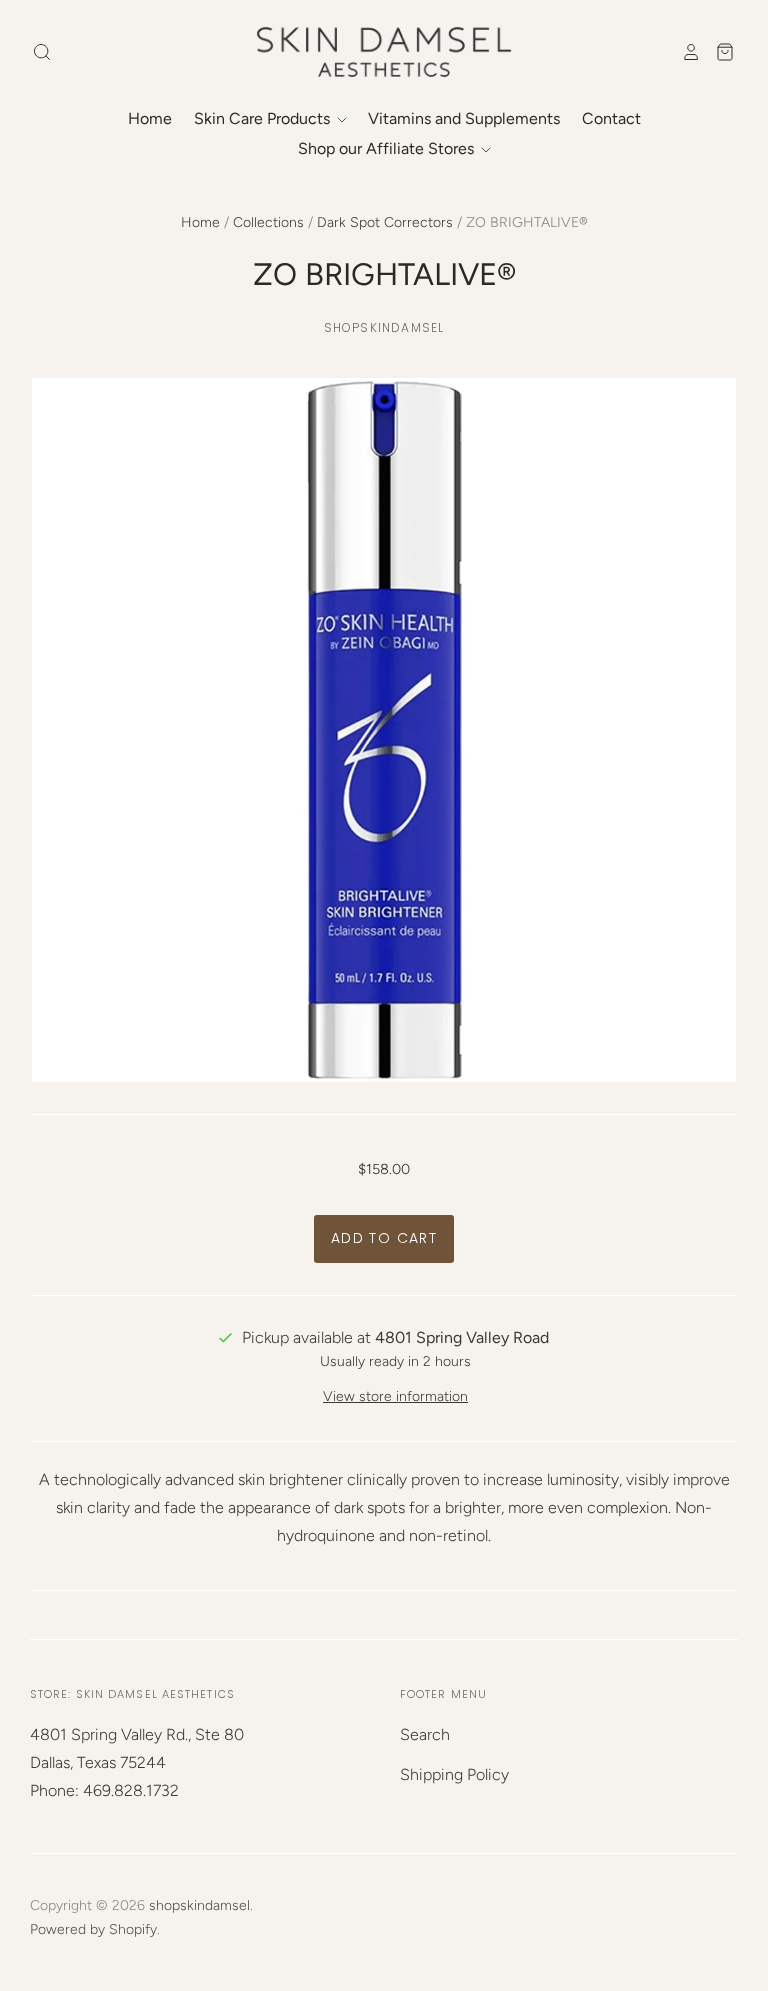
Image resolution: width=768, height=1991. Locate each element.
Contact (611, 118)
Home (150, 118)
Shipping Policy (454, 1774)
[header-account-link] (685, 52)
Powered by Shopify (93, 1929)
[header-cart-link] (718, 52)
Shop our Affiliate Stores (388, 148)
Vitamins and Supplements (464, 118)
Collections (268, 222)
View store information (395, 1396)
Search (425, 1734)
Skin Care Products (264, 118)
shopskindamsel (384, 327)
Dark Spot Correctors (385, 222)
